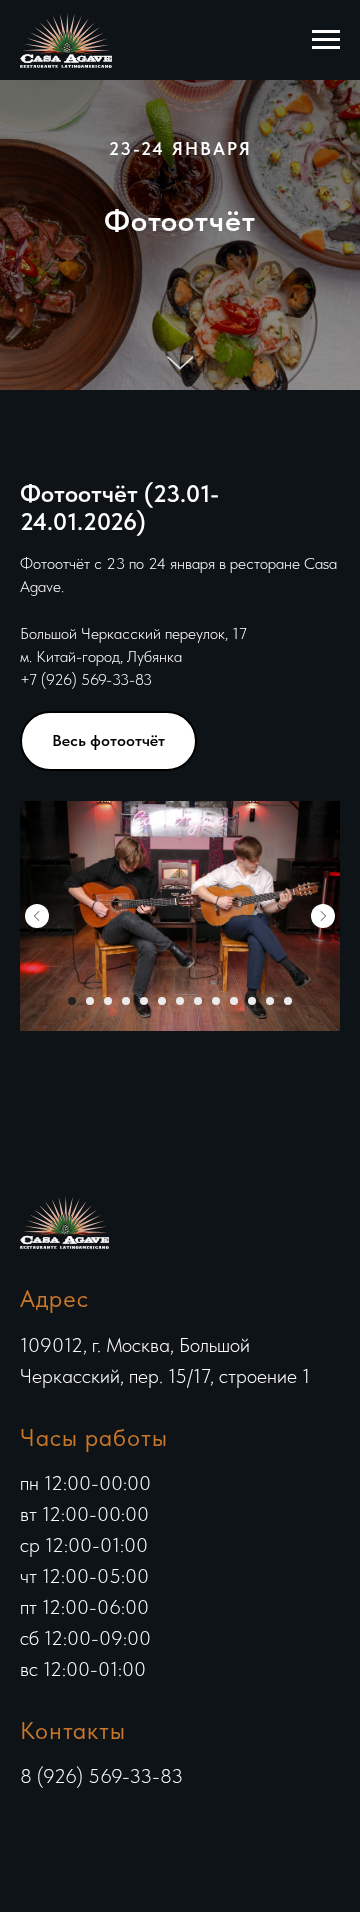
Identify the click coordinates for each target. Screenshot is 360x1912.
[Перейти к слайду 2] (90, 1567)
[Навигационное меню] (326, 40)
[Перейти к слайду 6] (162, 1567)
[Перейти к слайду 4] (126, 1567)
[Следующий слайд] (323, 1482)
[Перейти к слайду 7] (180, 1567)
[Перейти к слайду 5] (144, 1567)
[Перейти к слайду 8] (198, 1567)
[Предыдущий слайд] (37, 1482)
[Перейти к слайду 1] (72, 1567)
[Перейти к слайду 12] (270, 1567)
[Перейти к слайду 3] (108, 1567)
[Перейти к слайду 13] (288, 1567)
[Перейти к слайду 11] (252, 1567)
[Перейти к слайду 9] (216, 1567)
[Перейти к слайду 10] (234, 1567)
